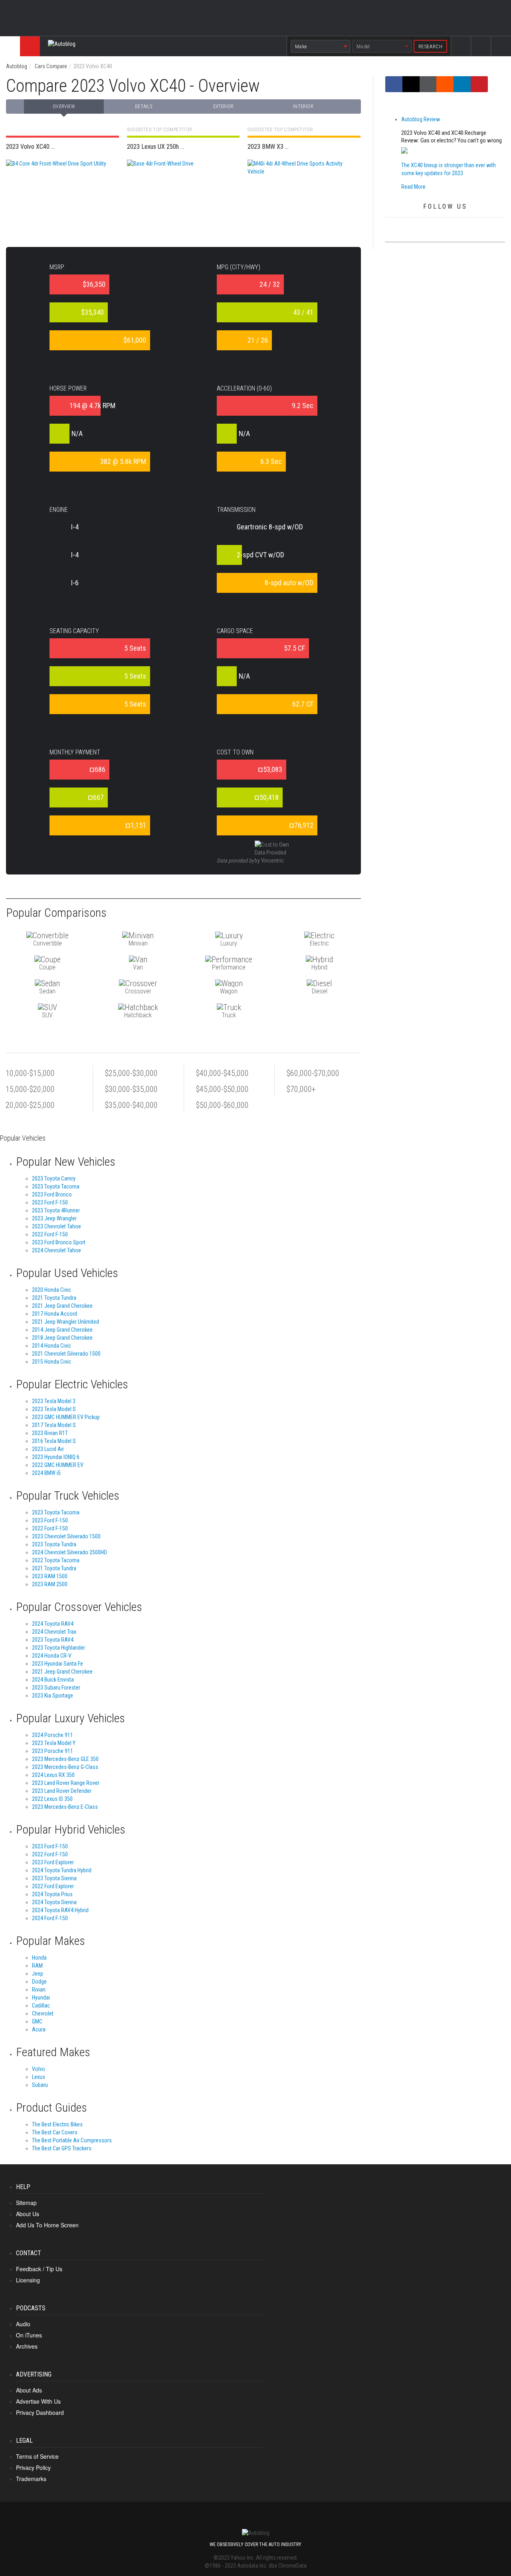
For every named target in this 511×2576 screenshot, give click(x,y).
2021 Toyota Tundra (54, 1298)
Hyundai (41, 1998)
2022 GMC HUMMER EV (58, 1465)
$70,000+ (301, 1089)
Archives (27, 2346)
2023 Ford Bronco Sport (59, 1242)
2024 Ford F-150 (50, 1918)
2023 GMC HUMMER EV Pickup (66, 1417)
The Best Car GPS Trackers (62, 2148)
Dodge (39, 1982)
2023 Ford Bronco (52, 1194)
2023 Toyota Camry (54, 1178)
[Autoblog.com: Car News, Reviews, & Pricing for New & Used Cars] (153, 46)
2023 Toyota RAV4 (53, 1640)
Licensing (28, 2280)
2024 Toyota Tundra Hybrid (62, 1870)
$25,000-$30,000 (131, 1073)
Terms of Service (37, 2456)
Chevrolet (43, 2013)
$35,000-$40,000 (131, 1105)
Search (501, 53)
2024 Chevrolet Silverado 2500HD (69, 1552)
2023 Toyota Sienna (54, 1878)
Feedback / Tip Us (39, 2269)
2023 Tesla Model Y (54, 1743)
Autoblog (17, 66)
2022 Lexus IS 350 (52, 1799)
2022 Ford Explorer (53, 1886)
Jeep (38, 1974)
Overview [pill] (64, 107)
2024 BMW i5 (46, 1473)
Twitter (481, 53)
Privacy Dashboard (40, 2412)
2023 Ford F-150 (50, 1202)
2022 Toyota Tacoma (56, 1560)
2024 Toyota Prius (52, 1894)
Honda (39, 1958)
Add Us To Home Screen (47, 2225)
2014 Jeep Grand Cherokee (62, 1330)
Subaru (40, 2085)
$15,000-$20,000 (28, 1089)
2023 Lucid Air (48, 1449)
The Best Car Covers (55, 2132)
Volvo (39, 2069)
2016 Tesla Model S (54, 1441)
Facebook (461, 53)
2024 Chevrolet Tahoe (56, 1250)
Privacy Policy (33, 2467)
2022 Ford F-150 (50, 1234)
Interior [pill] (303, 107)
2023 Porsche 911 (52, 1751)
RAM (37, 1966)
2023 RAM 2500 (50, 1584)
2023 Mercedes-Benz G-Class (65, 1767)
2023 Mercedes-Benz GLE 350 (65, 1759)
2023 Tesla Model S (54, 1409)
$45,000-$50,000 (222, 1089)
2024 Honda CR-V (52, 1656)
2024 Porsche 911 (52, 1735)
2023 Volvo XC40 (58, 147)
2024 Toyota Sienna (54, 1902)
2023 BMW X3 (300, 147)
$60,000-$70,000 (313, 1073)
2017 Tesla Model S (54, 1425)
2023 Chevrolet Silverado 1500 (66, 1536)
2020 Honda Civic (51, 1290)
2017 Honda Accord (54, 1314)
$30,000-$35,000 (131, 1089)
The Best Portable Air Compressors (72, 2140)
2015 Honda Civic (51, 1362)
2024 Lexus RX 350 (53, 1775)
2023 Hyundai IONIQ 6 (56, 1457)
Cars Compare (51, 66)
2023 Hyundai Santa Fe (57, 1664)
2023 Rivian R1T (50, 1433)
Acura (39, 2029)
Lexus (39, 2077)
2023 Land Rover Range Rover (66, 1783)
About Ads (29, 2390)
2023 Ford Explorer (53, 1862)
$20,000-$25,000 (28, 1105)
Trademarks (31, 2479)
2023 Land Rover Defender (62, 1791)
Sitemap (26, 2203)
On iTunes (29, 2335)
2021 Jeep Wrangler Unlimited (65, 1322)
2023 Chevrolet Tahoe (56, 1226)
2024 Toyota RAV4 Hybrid (60, 1910)
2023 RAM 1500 (50, 1576)
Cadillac (41, 2006)
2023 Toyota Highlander (58, 1648)
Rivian (39, 1990)
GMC (37, 2021)
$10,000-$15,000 (28, 1073)
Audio (23, 2324)
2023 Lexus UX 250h (179, 147)
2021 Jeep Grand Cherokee (62, 1306)
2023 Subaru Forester (56, 1688)
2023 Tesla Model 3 (54, 1401)
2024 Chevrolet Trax (54, 1632)
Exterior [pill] (224, 107)
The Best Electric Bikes (57, 2124)
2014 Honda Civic (51, 1346)
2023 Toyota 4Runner (56, 1210)
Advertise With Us (38, 2401)
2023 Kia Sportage (52, 1696)
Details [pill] (144, 107)
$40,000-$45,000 (222, 1073)
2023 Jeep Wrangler (54, 1218)
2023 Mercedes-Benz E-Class (65, 1807)
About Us (28, 2214)
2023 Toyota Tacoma (56, 1186)
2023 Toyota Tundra (54, 1544)
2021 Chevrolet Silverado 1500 (66, 1354)
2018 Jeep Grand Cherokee (62, 1338)
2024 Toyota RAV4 (53, 1624)
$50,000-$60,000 (222, 1105)
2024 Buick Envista (53, 1680)
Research (430, 46)
